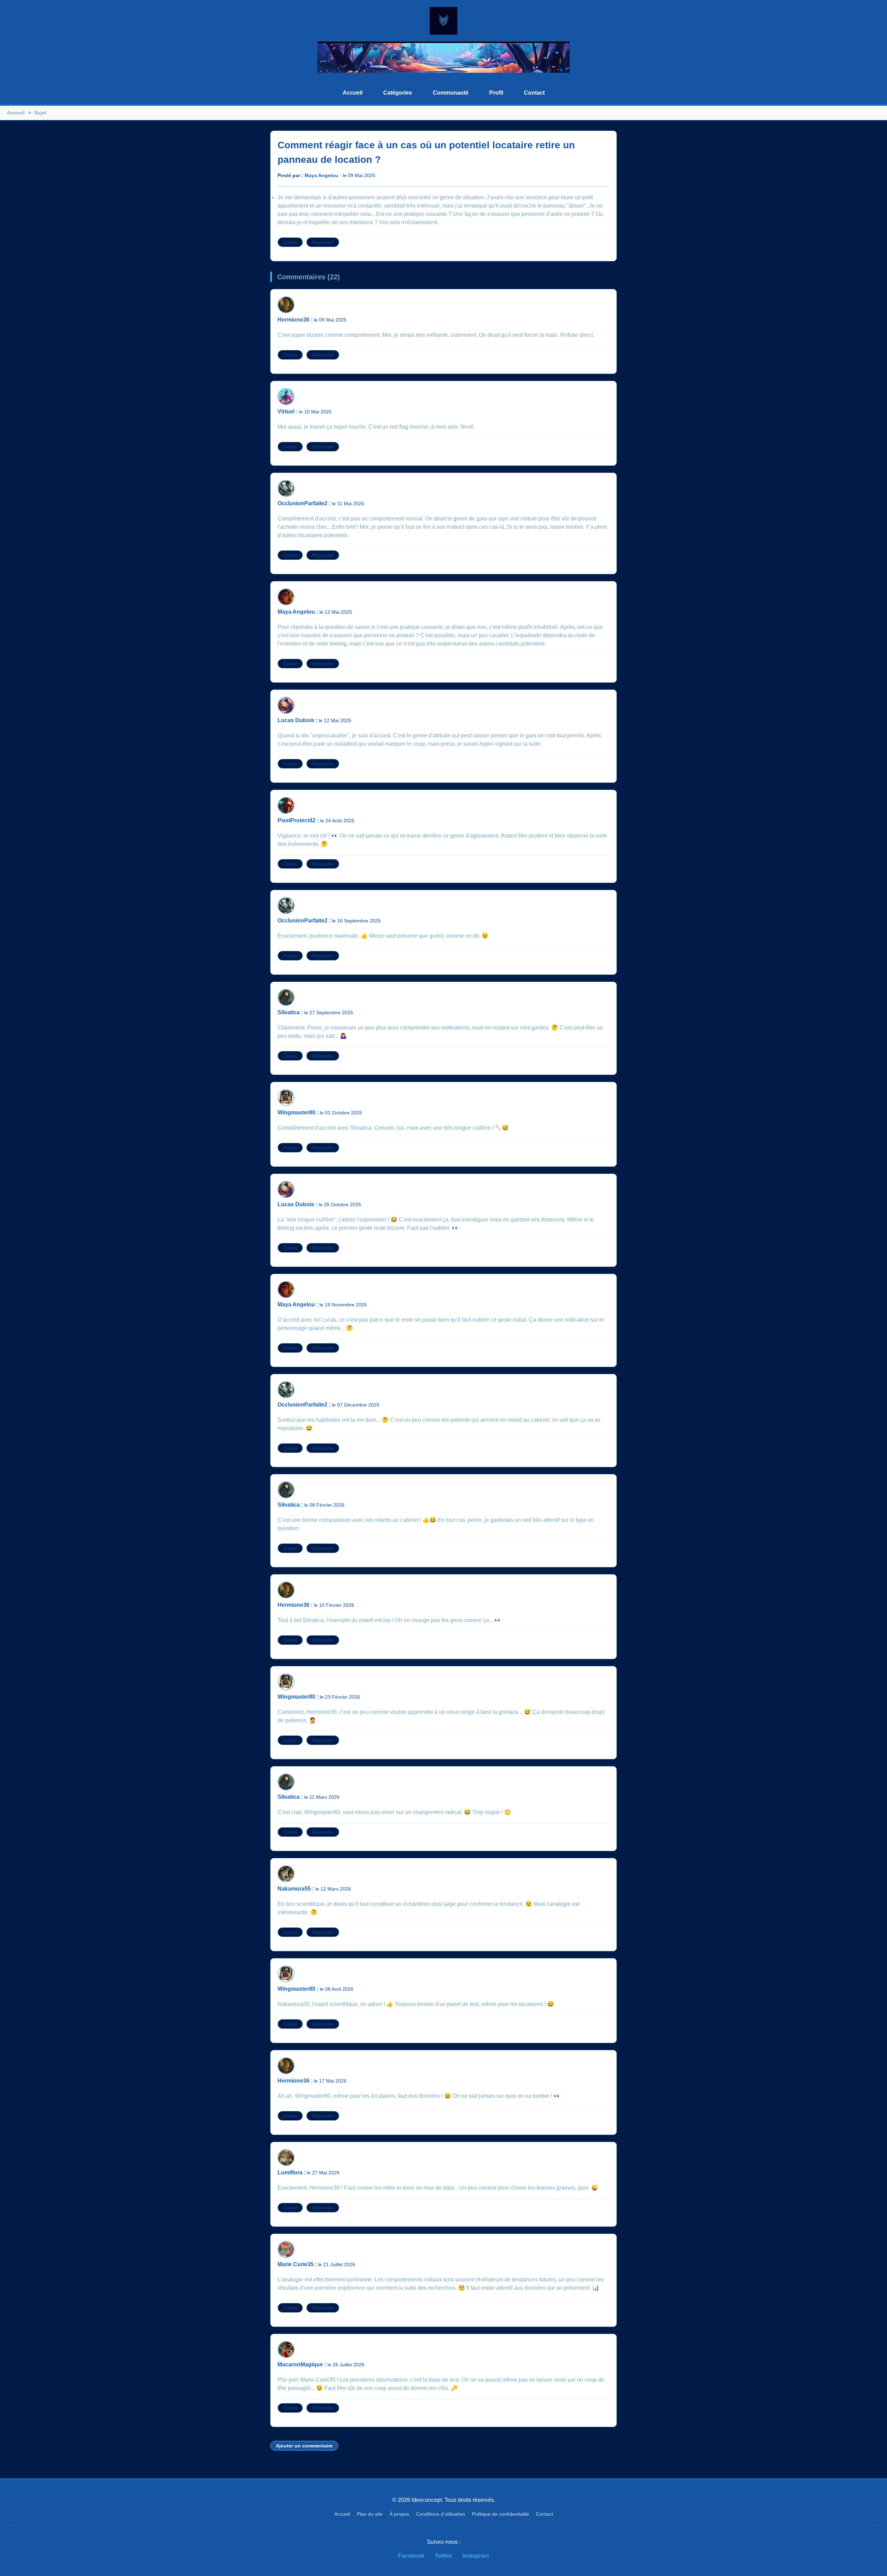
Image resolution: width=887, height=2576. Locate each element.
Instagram (476, 2556)
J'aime (290, 242)
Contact (534, 93)
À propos (399, 2514)
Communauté (451, 93)
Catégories (398, 93)
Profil (496, 93)
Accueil (353, 93)
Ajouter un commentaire (304, 2446)
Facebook (411, 2556)
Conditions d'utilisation (441, 2514)
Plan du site (370, 2514)
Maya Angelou (321, 175)
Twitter (443, 2556)
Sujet (40, 113)
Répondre (323, 242)
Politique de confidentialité (500, 2514)
